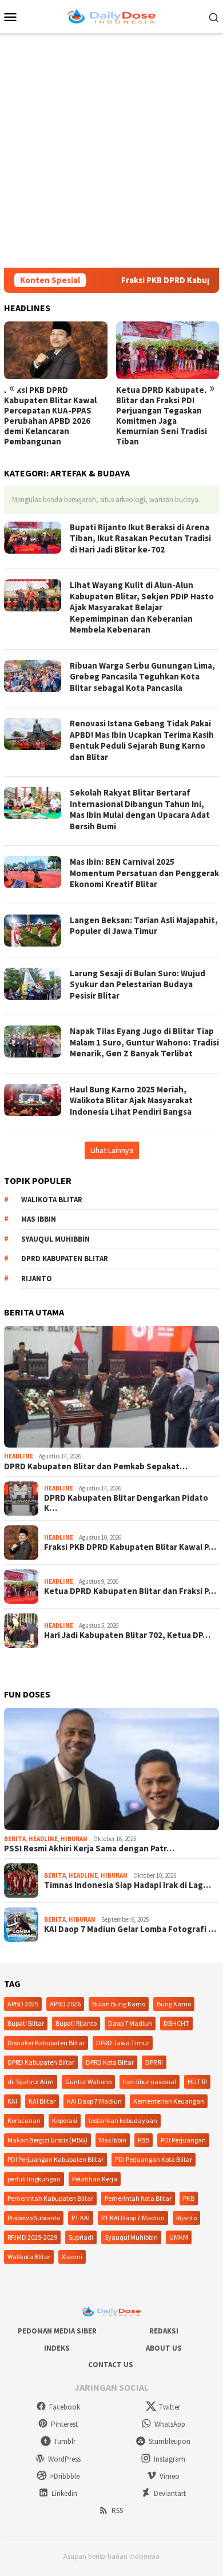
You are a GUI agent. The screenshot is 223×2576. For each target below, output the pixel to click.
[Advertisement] (111, 150)
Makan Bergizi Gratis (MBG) (47, 2140)
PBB (144, 2140)
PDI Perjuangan (183, 2140)
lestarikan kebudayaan (123, 2120)
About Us (164, 2348)
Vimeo (170, 2476)
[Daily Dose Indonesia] (111, 15)
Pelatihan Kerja (95, 2179)
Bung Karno (174, 2004)
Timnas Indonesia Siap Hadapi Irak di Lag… (128, 1885)
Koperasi (65, 2120)
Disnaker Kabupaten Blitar (46, 2043)
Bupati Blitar (26, 2023)
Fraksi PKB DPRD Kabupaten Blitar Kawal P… (130, 1547)
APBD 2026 (65, 2004)
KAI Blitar (42, 2101)
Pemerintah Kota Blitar (138, 2198)
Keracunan (24, 2120)
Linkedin (64, 2493)
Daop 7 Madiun (130, 2023)
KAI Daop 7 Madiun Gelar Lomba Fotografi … (130, 1929)
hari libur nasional (150, 2082)
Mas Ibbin (39, 1219)
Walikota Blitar (52, 1200)
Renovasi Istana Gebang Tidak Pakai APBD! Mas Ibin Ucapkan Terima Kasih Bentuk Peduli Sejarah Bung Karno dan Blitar (142, 740)
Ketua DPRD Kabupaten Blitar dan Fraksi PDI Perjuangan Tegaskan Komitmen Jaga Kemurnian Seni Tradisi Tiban (163, 416)
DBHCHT (176, 2023)
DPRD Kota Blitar (110, 2062)
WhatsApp (170, 2424)
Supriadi (81, 2237)
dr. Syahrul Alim (31, 2082)
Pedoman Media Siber (57, 2331)
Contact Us (111, 2365)
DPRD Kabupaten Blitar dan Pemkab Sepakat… (96, 1466)
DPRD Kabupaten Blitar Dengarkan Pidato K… (126, 1503)
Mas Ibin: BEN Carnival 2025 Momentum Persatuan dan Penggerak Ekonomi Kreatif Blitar (144, 873)
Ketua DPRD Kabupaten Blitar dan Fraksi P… (130, 1591)
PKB (189, 2198)
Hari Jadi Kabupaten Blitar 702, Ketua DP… (127, 1635)
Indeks (57, 2348)
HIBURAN (74, 1839)
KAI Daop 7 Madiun (94, 2101)
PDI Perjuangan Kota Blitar (154, 2159)
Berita (15, 1839)
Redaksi (164, 2331)
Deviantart (170, 2493)
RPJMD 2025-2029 (32, 2237)
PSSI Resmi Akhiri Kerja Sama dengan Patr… (89, 1848)
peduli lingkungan (34, 2179)
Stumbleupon (170, 2441)
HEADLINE (19, 1456)
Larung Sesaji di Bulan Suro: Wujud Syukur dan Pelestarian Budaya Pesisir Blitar (138, 984)
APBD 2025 (23, 2004)
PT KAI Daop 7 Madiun (133, 2218)
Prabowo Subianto (34, 2218)
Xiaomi (72, 2257)
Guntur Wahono (88, 2082)
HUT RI (197, 2082)
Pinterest (64, 2424)
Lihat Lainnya (112, 1150)
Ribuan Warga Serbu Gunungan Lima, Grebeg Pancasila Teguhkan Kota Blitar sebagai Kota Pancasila (142, 677)
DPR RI (154, 2062)
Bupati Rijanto (76, 2023)
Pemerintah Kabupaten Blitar (50, 2198)
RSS (117, 2511)
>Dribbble (65, 2476)
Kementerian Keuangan (169, 2101)
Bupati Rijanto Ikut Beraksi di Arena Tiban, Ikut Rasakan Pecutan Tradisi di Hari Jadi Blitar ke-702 (140, 538)
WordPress (64, 2459)
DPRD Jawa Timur (123, 2043)
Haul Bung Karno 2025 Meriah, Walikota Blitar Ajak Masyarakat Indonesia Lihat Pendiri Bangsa (131, 1100)
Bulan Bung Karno (119, 2004)
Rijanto (37, 1279)
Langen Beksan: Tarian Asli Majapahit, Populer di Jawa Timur (144, 926)
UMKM (179, 2237)
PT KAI (81, 2218)
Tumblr (65, 2441)
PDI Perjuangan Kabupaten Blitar (55, 2159)
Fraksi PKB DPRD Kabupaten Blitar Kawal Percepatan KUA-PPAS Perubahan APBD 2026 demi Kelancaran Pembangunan (50, 416)
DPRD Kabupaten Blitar (65, 1259)
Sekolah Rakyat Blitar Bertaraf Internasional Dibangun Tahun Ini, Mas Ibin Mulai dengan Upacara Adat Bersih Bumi (140, 809)
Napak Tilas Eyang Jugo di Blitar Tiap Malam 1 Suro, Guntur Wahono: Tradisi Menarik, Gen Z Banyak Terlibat (144, 1042)
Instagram (170, 2459)
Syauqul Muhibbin (55, 1239)
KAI (12, 2101)
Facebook (65, 2407)
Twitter (170, 2407)
